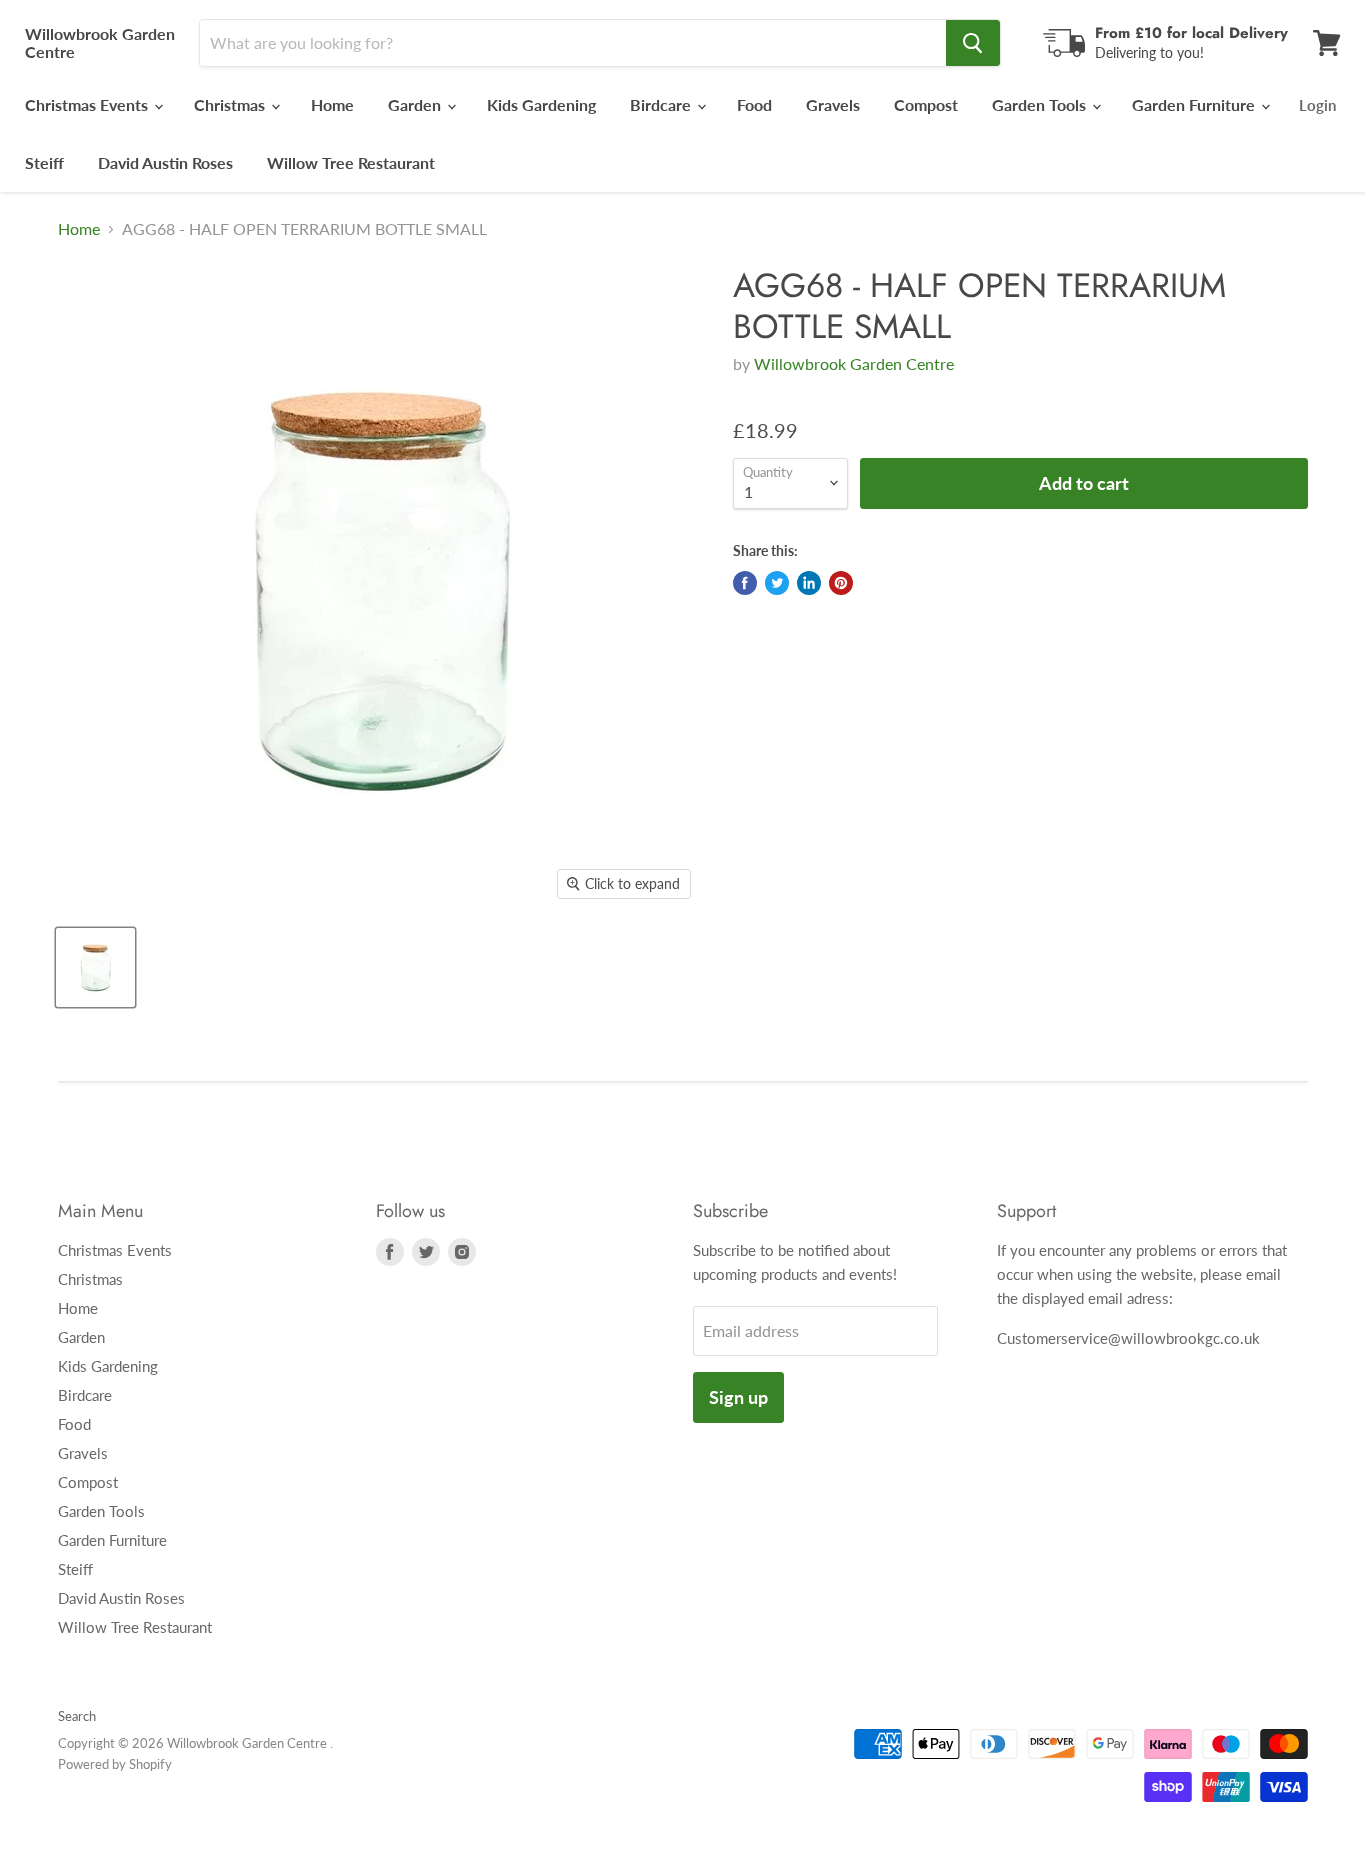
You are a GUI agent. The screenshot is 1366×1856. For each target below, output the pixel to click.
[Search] (973, 43)
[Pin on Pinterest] (841, 583)
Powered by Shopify (115, 1764)
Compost (926, 104)
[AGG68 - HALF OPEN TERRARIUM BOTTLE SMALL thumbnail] (95, 967)
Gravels (833, 104)
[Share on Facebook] (745, 583)
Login (1317, 105)
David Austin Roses (165, 162)
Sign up (738, 1397)
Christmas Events (88, 104)
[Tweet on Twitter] (777, 583)
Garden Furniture (1195, 104)
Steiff (44, 162)
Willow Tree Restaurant (351, 162)
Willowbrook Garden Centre (854, 363)
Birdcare (662, 104)
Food (754, 104)
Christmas (231, 104)
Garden (416, 104)
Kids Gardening (541, 104)
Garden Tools (1041, 104)
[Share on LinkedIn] (809, 583)
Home (332, 104)
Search (77, 1716)
